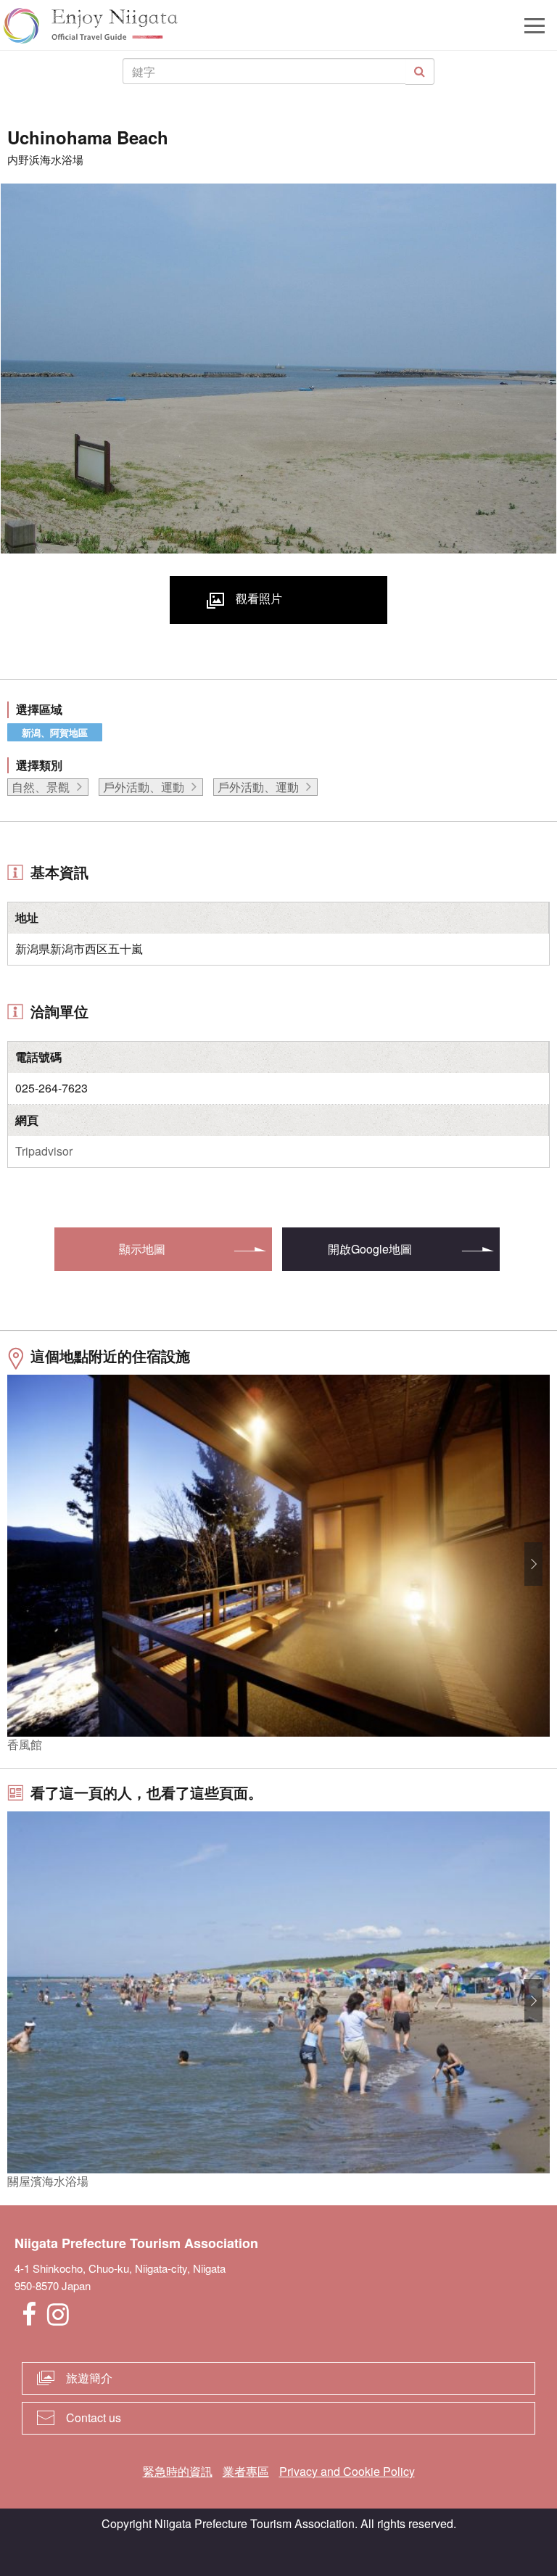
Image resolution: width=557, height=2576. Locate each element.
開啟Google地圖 (370, 1249)
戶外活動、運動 (144, 787)
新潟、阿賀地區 (55, 732)
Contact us (94, 2417)
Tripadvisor (44, 1151)
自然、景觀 (41, 787)
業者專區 (246, 2471)
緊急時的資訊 (178, 2471)
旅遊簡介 (89, 2378)
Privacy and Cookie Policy (347, 2471)
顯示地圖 (142, 1249)
